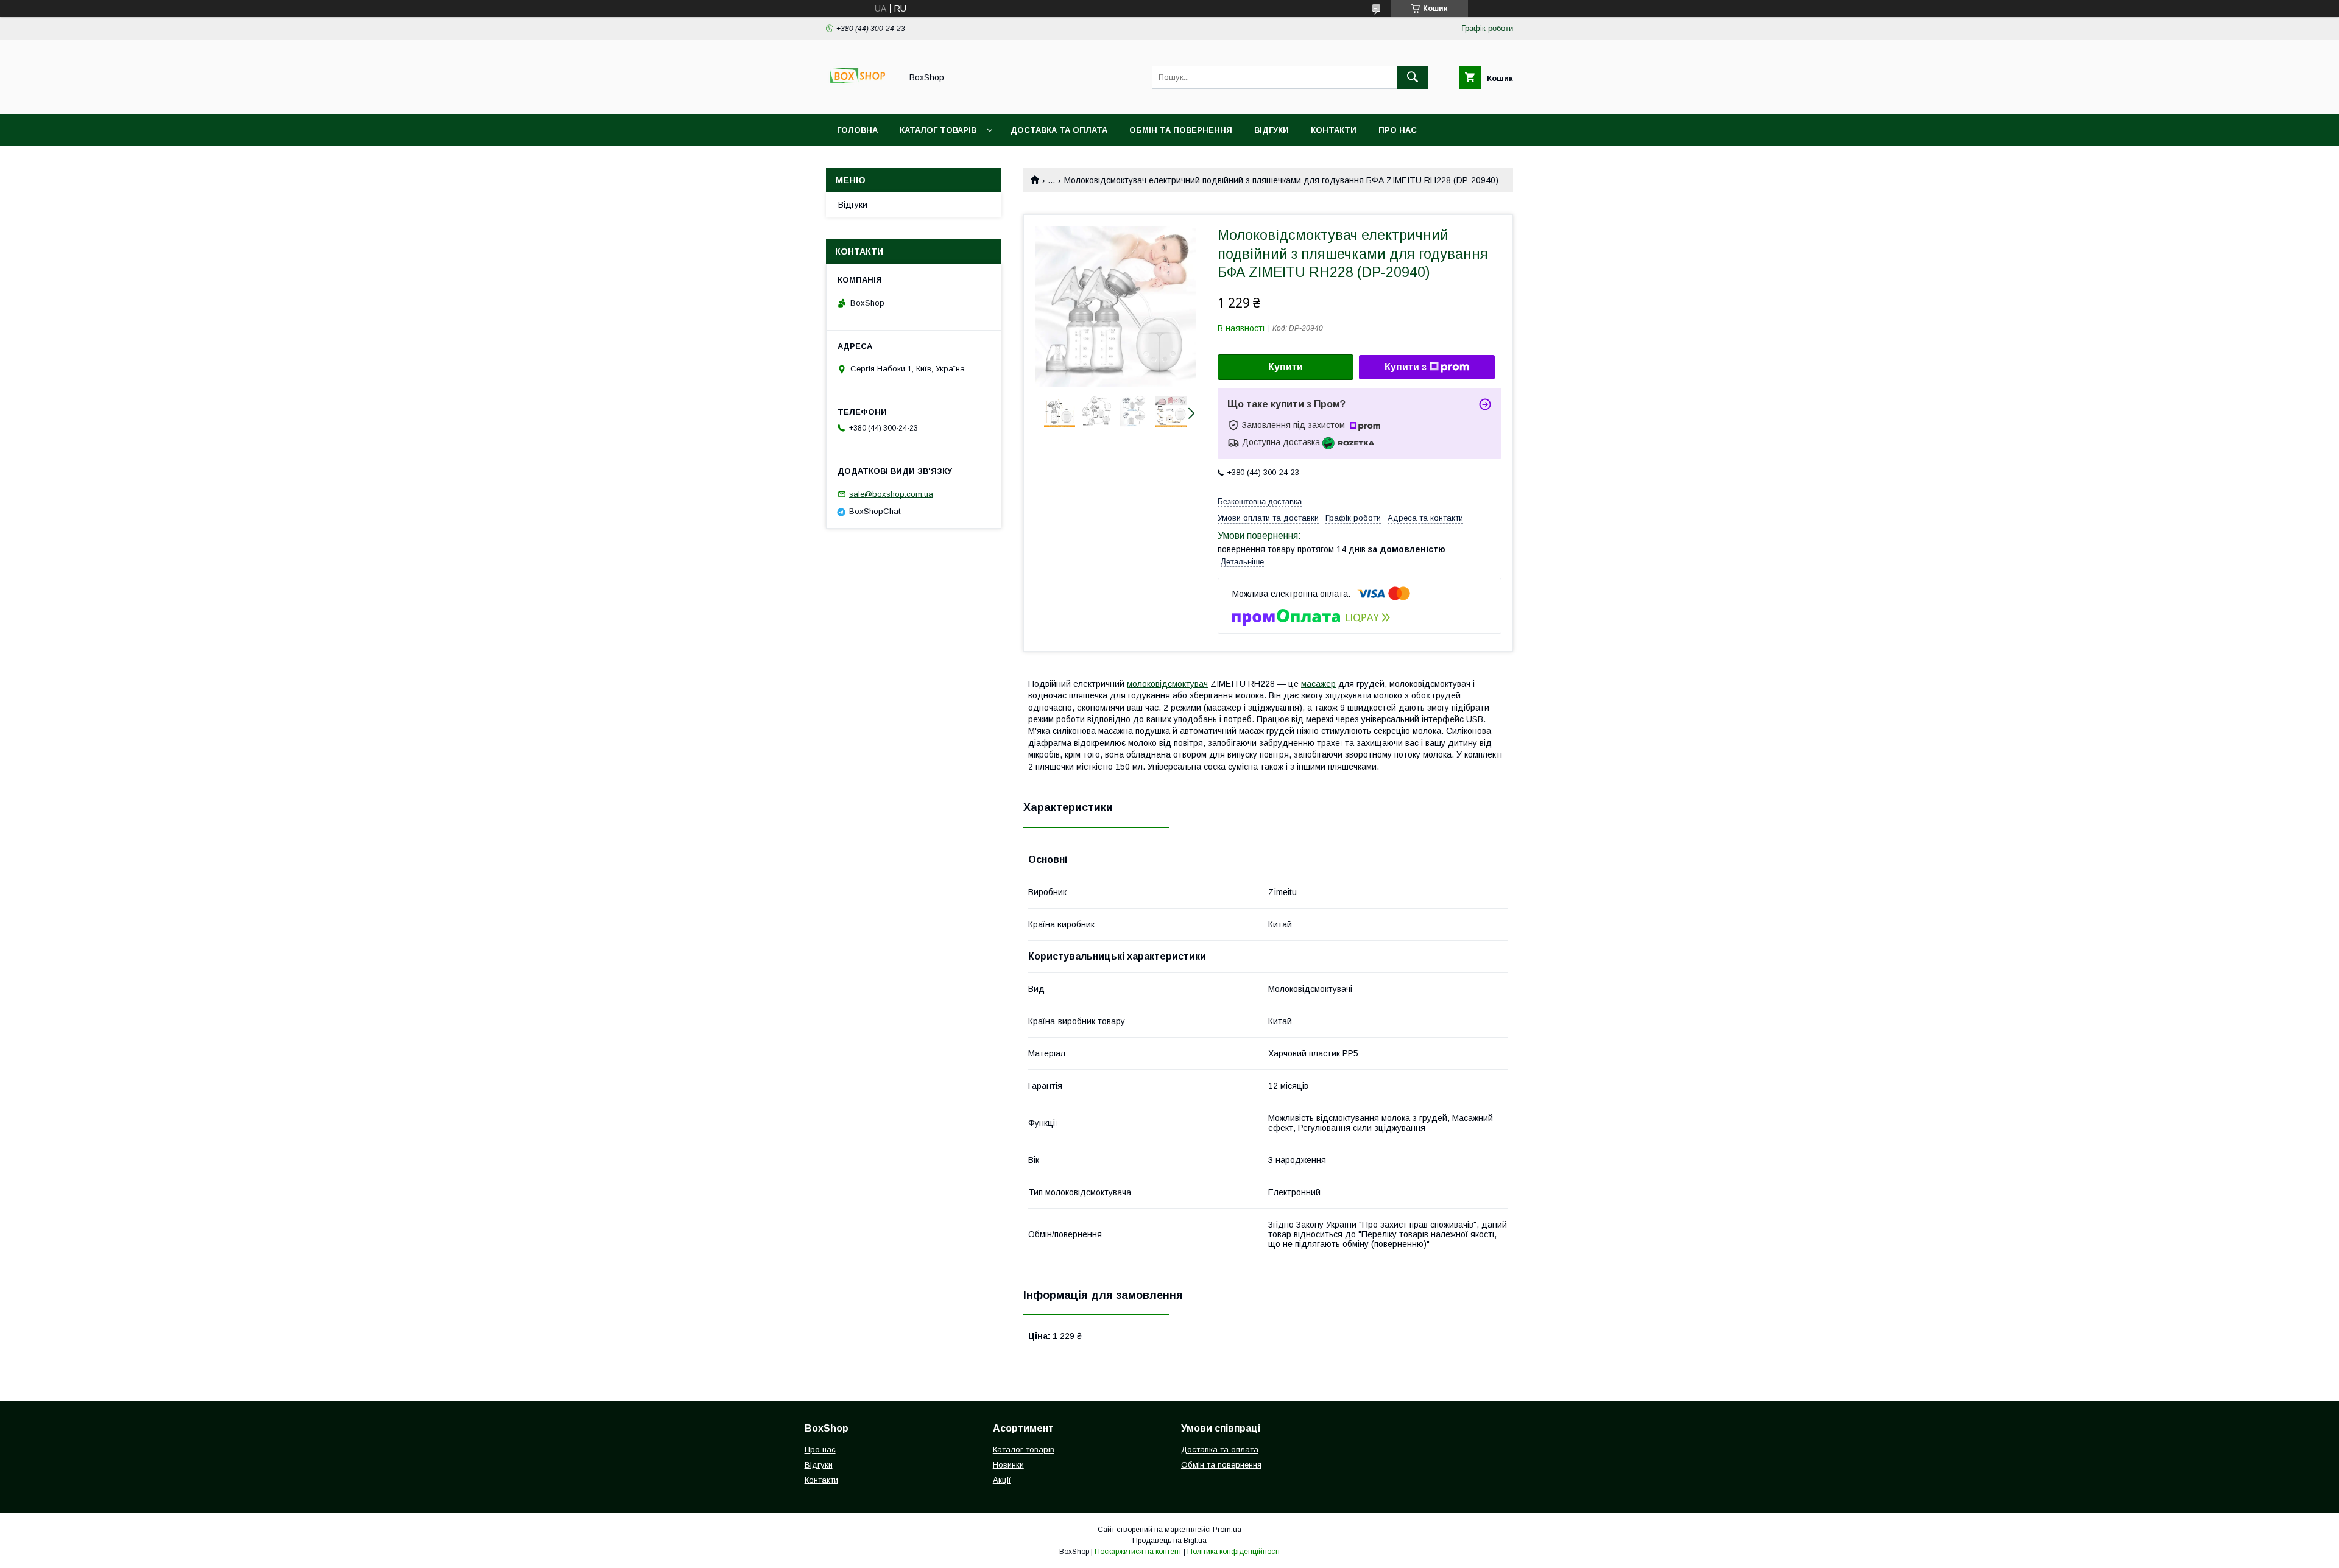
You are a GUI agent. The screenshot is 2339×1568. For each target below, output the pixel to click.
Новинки (1008, 1465)
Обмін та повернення (1181, 130)
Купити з (1406, 367)
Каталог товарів (938, 130)
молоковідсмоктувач (1167, 684)
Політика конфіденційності (1233, 1552)
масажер (1318, 684)
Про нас (1398, 130)
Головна (857, 130)
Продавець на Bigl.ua (1169, 1541)
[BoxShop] (860, 99)
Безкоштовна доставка (1260, 501)
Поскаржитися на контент (1138, 1552)
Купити (1286, 367)
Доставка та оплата (1059, 130)
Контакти (1334, 130)
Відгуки (1272, 130)
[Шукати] (1413, 77)
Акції (1002, 1480)
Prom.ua (1227, 1530)
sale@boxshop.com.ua (891, 494)
